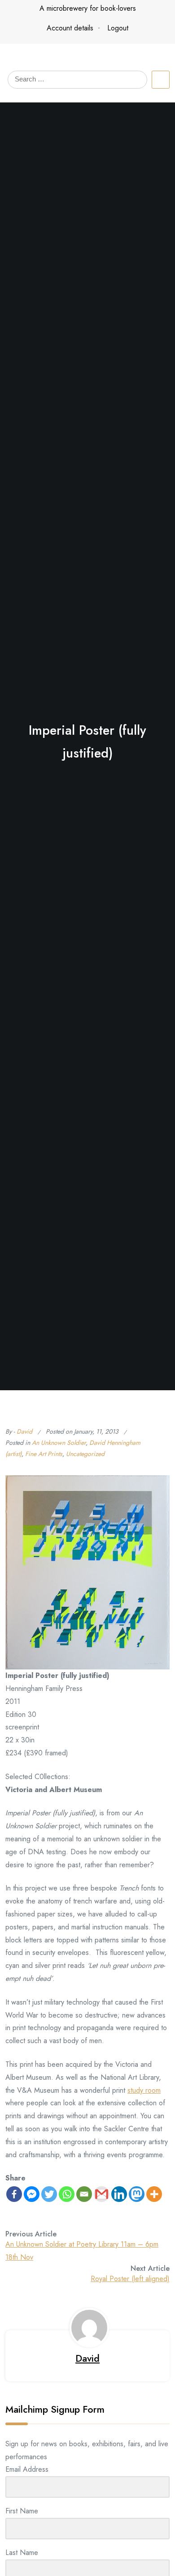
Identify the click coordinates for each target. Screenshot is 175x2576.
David (24, 1431)
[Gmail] (102, 2194)
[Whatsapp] (67, 2194)
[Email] (84, 2194)
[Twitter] (49, 2194)
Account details (70, 28)
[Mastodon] (137, 2194)
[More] (154, 2194)
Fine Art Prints (44, 1454)
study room (144, 2090)
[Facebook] (14, 2194)
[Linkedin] (119, 2194)
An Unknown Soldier (59, 1443)
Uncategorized (85, 1454)
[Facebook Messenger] (32, 2194)
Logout (118, 28)
